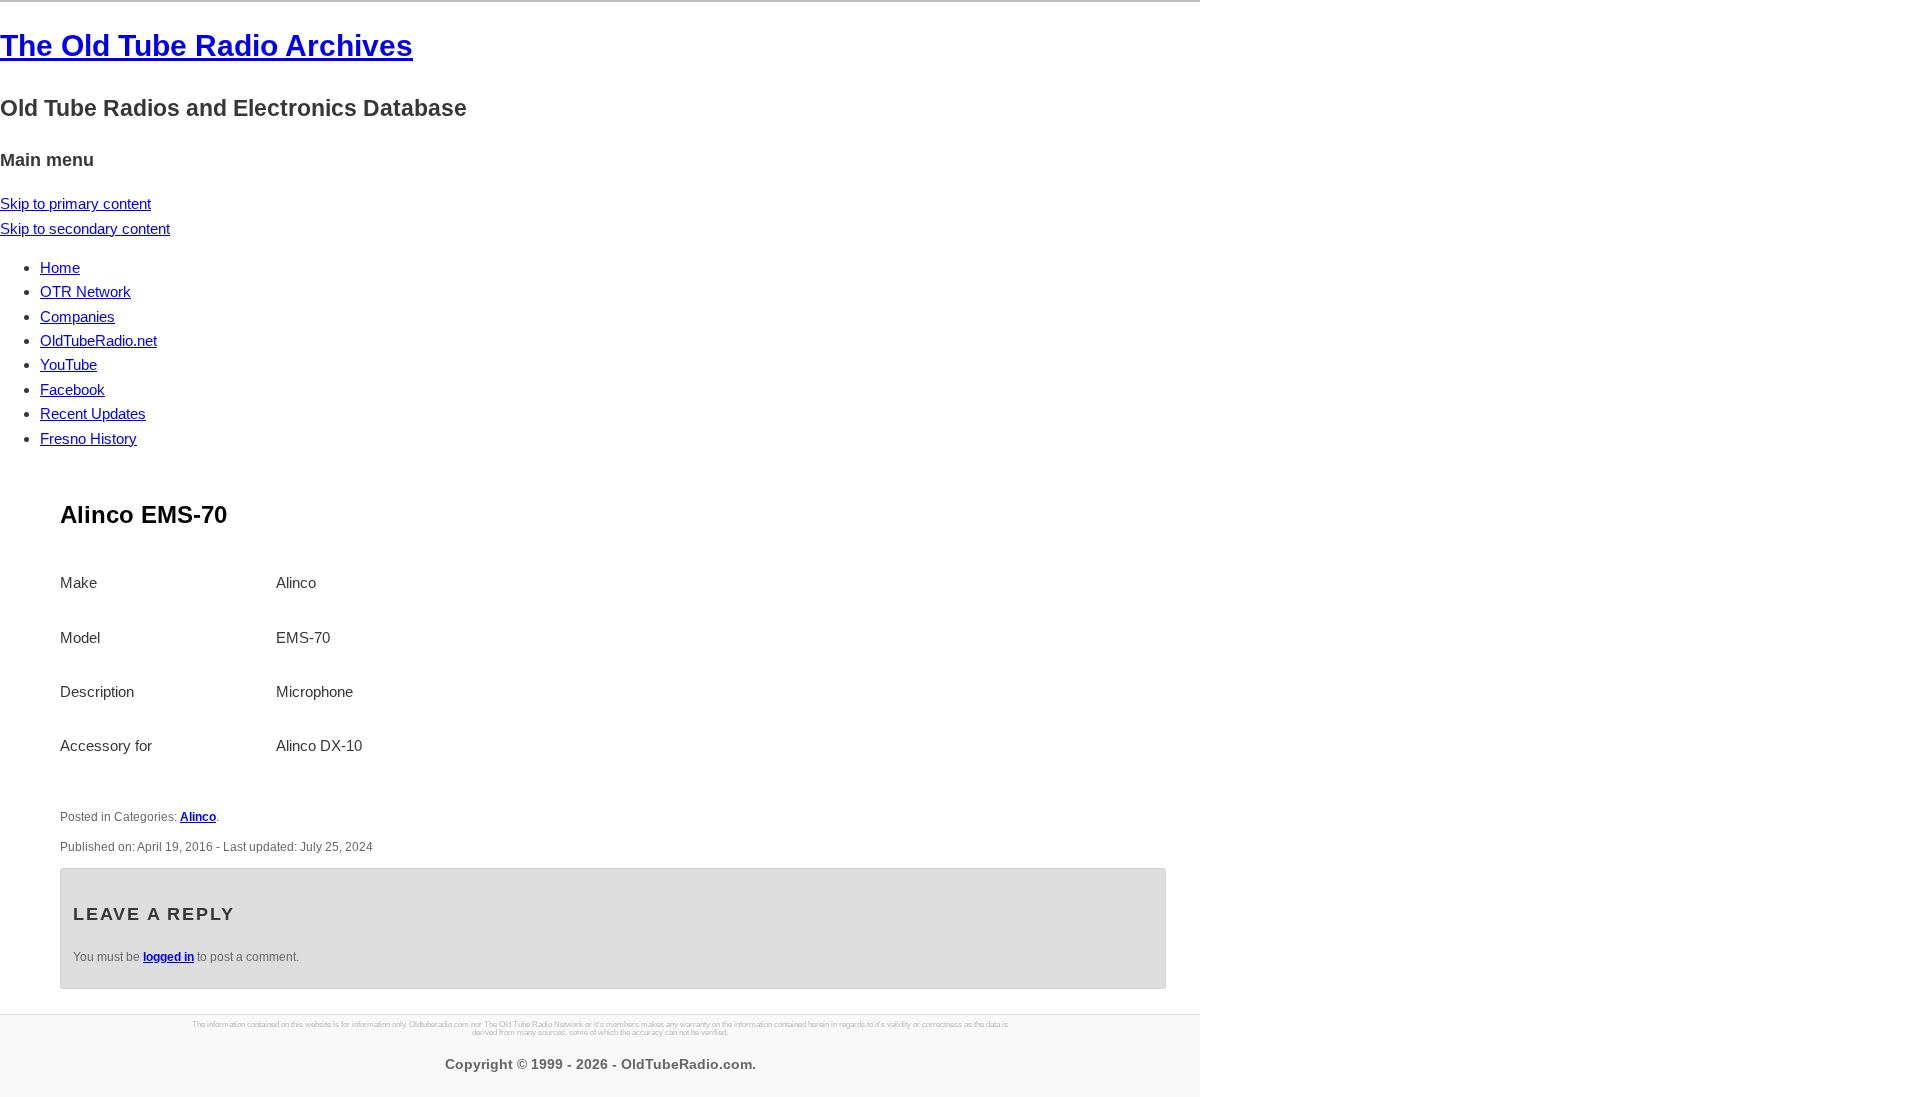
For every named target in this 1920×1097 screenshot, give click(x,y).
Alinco (198, 817)
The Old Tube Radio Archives (206, 45)
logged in (168, 957)
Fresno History (88, 438)
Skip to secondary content (85, 228)
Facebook (72, 389)
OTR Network (85, 291)
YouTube (68, 364)
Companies (77, 316)
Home (60, 267)
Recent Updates (93, 413)
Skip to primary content (75, 203)
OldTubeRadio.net (98, 340)
